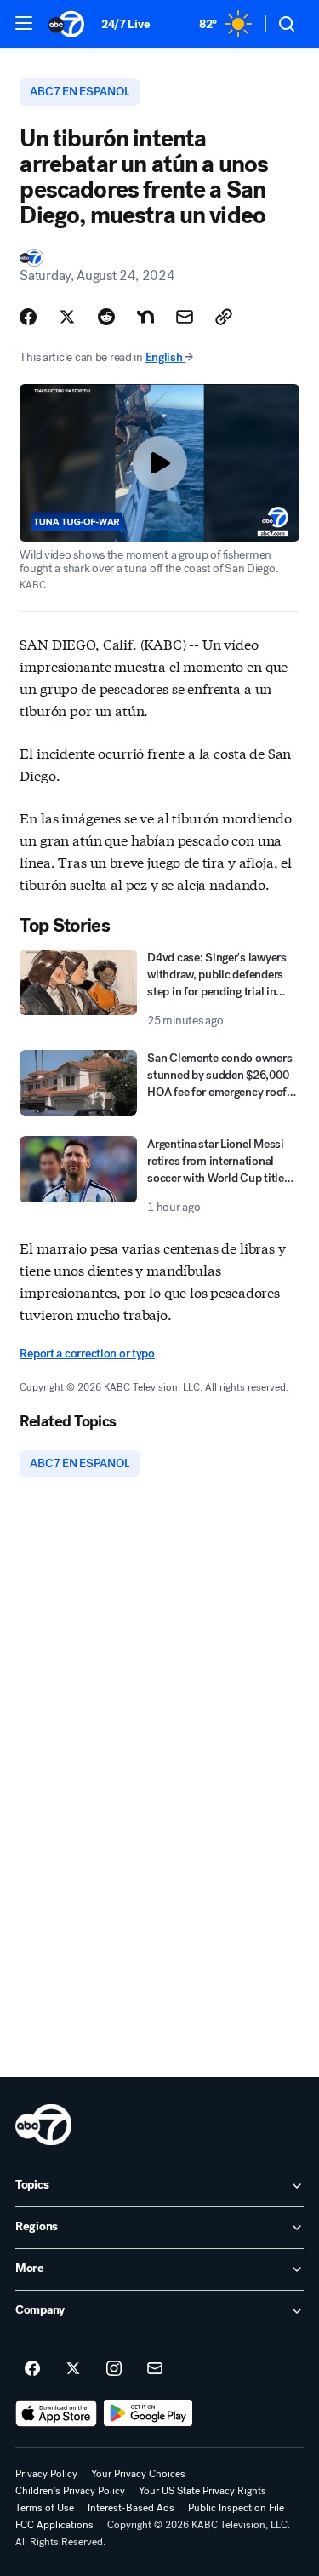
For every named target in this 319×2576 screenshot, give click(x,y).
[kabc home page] (43, 2125)
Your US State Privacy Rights (202, 2491)
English (164, 357)
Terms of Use (45, 2508)
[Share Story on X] (67, 317)
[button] (24, 23)
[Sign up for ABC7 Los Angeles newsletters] (155, 2369)
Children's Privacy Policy (70, 2491)
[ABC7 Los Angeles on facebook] (32, 2369)
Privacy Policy (46, 2474)
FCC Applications (54, 2525)
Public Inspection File (236, 2508)
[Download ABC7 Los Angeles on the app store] (56, 2413)
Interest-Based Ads (131, 2508)
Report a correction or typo (87, 1354)
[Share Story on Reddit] (106, 317)
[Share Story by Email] (185, 317)
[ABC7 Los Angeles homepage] (66, 24)
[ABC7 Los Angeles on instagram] (114, 2369)
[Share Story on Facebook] (28, 317)
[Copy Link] (224, 317)
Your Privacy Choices (138, 2474)
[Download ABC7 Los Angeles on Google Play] (148, 2413)
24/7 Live (125, 24)
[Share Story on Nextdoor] (145, 317)
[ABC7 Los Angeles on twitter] (73, 2369)
